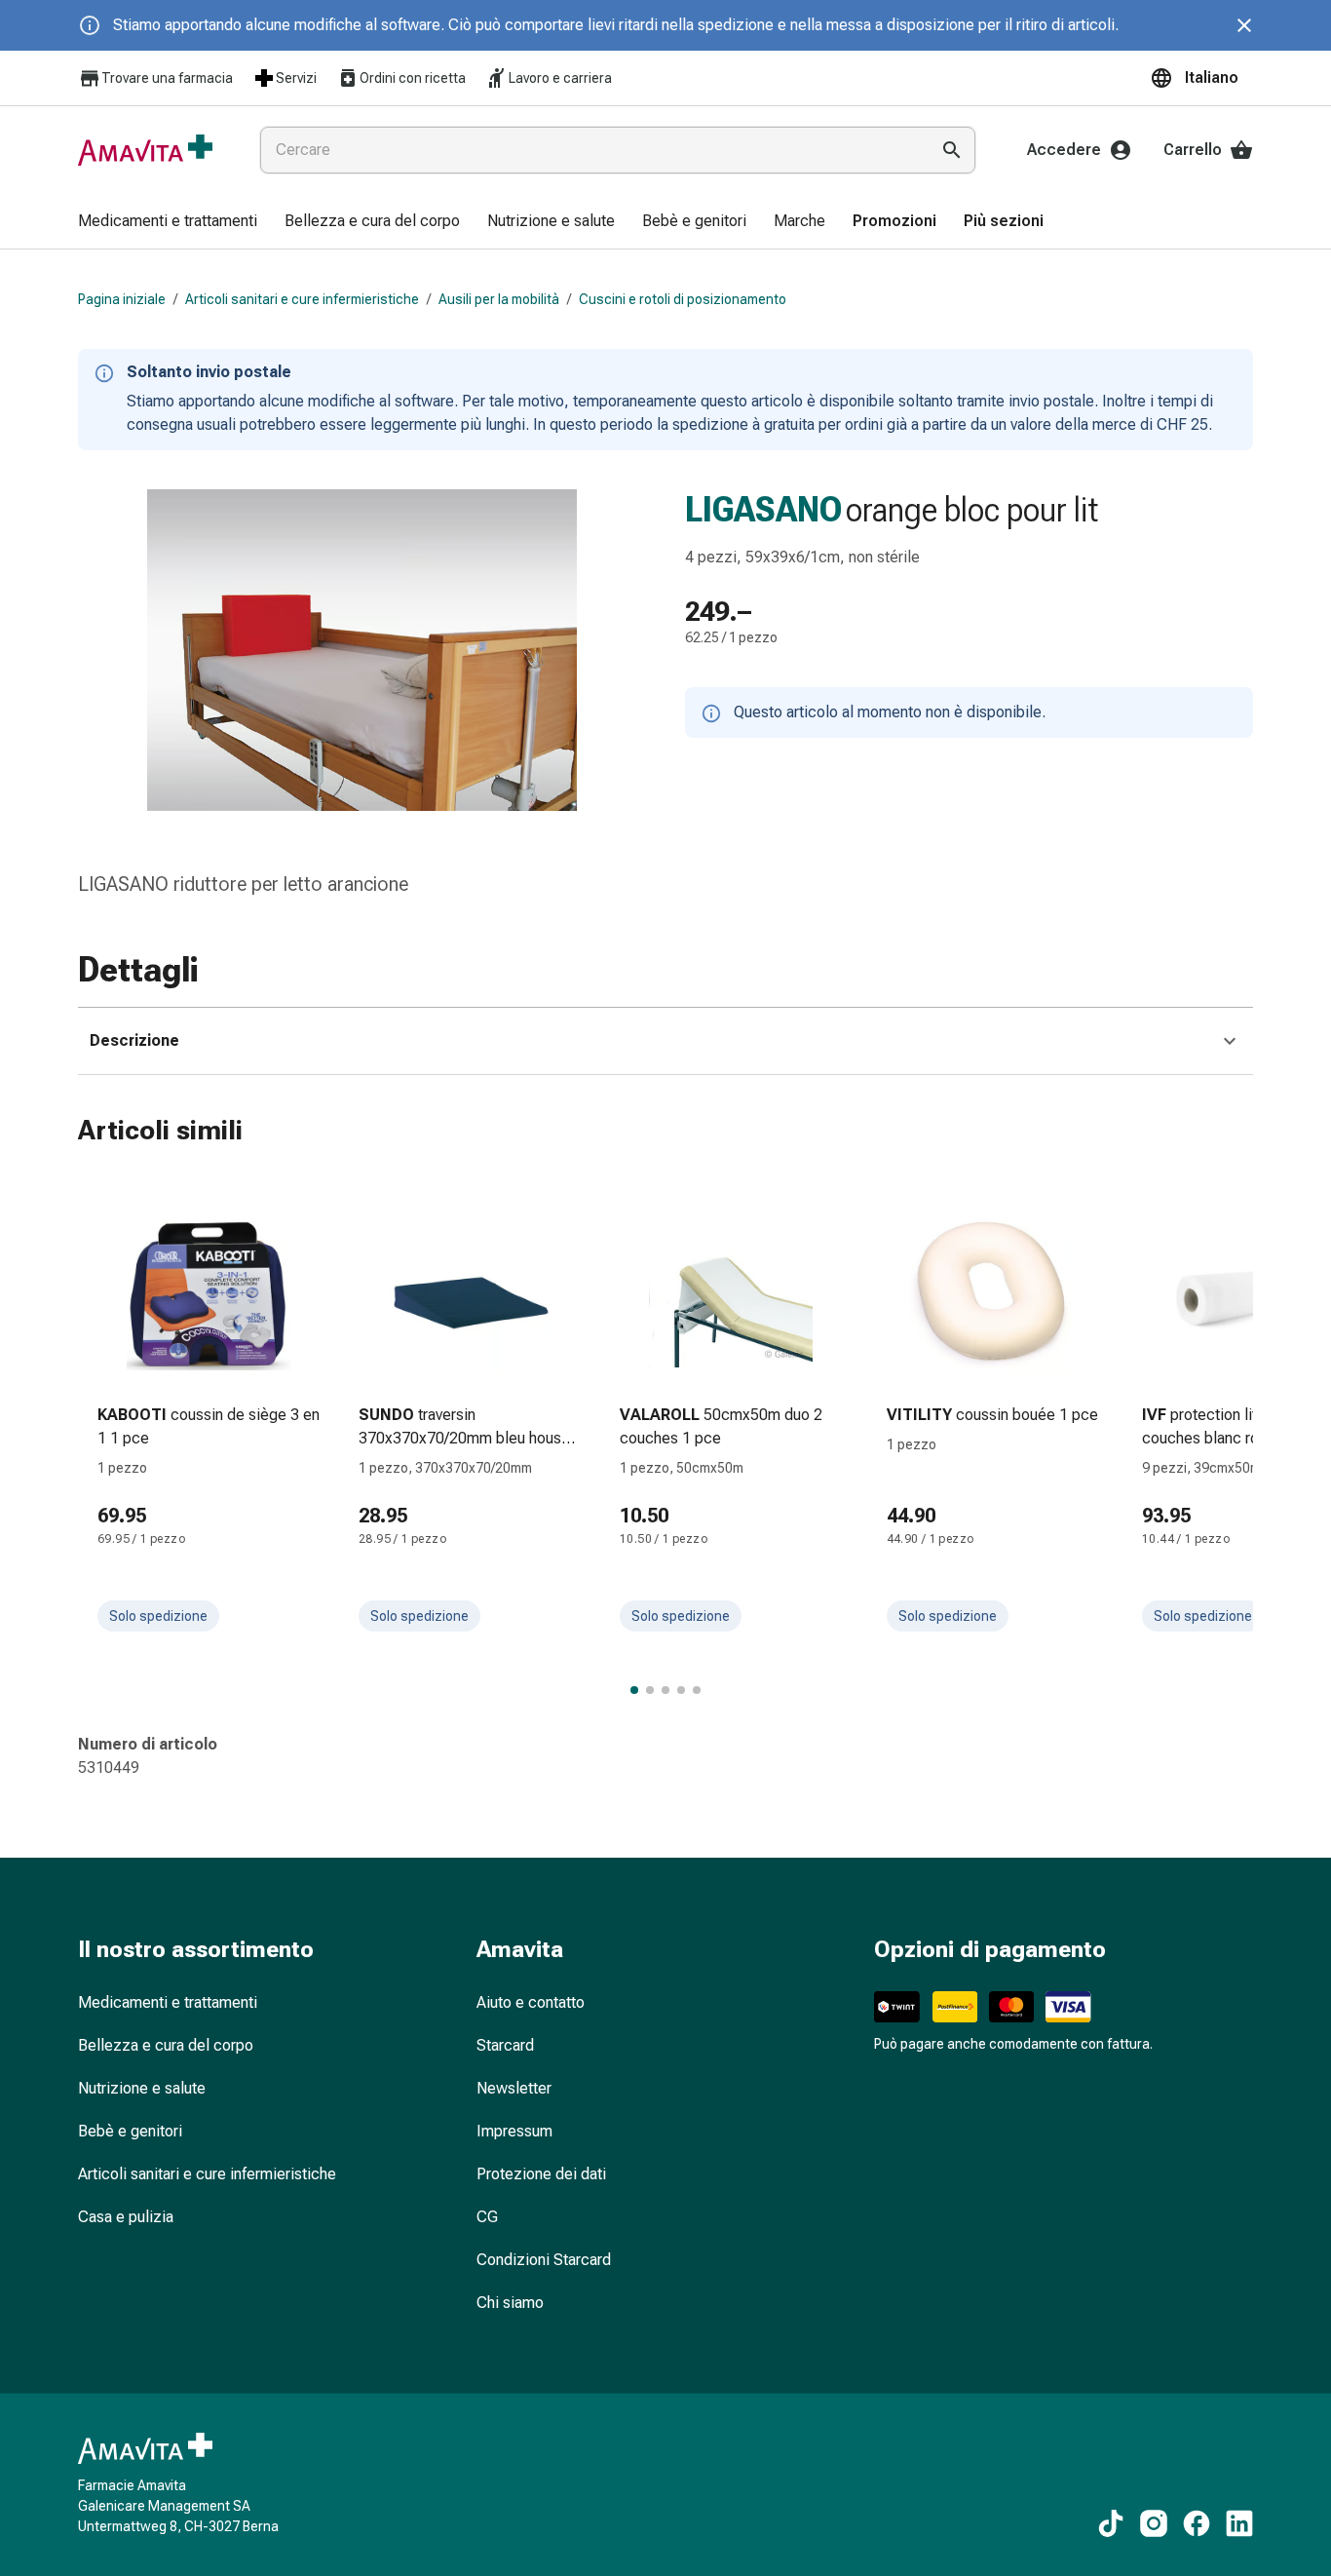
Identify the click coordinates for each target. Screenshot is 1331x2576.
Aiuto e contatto (531, 2002)
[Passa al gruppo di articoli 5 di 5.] (697, 1690)
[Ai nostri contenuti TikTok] (1111, 2523)
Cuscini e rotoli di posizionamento (683, 299)
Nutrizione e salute (142, 2088)
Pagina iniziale (122, 299)
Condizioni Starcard (544, 2260)
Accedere (1064, 150)
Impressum (514, 2131)
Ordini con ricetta (413, 78)
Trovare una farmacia (167, 78)
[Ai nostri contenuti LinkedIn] (1239, 2523)
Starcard (505, 2045)
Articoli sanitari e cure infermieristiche (302, 299)
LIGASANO (763, 510)
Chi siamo (510, 2303)
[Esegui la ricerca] (952, 150)
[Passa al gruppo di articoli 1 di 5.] (634, 1690)
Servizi (296, 78)
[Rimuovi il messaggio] (1244, 25)
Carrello (1193, 150)
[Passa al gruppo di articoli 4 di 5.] (681, 1690)
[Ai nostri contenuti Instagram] (1154, 2523)
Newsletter (514, 2088)
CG (487, 2217)
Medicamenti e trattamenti (168, 2002)
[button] (1201, 78)
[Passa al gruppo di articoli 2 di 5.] (650, 1690)
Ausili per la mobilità (499, 299)
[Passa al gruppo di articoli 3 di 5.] (665, 1690)
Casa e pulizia (126, 2217)
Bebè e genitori (130, 2131)
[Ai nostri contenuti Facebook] (1197, 2523)
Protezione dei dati (541, 2174)
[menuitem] (168, 222)
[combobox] (590, 150)
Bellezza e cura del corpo (166, 2045)
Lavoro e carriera (560, 78)
